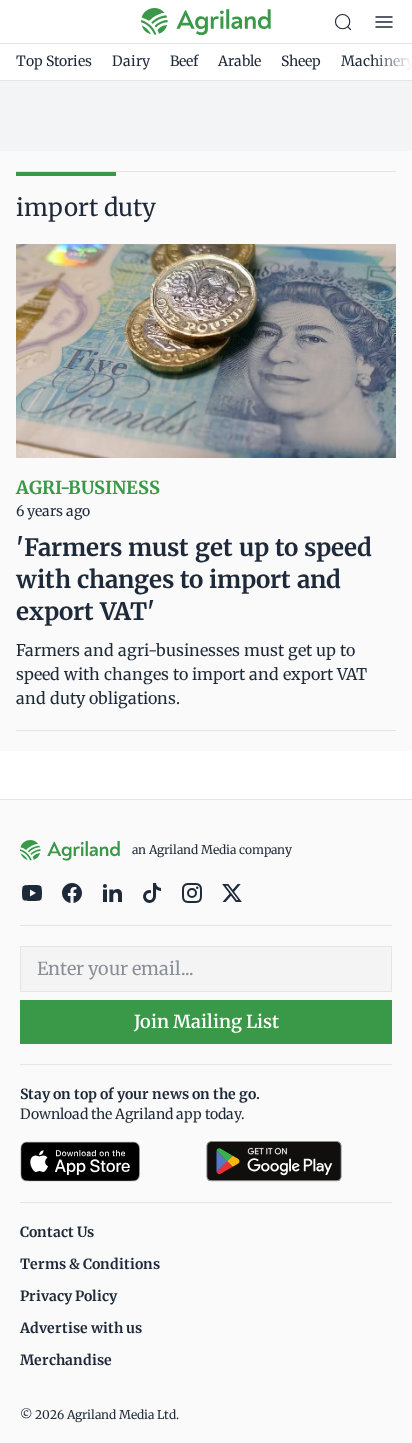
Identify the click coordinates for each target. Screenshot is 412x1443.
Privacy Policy (68, 1296)
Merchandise (66, 1360)
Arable (239, 61)
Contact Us (57, 1232)
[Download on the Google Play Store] (299, 1161)
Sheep (301, 61)
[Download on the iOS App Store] (105, 1161)
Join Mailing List (206, 1021)
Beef (184, 61)
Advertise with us (81, 1328)
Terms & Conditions (90, 1264)
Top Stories (54, 61)
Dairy (131, 61)
